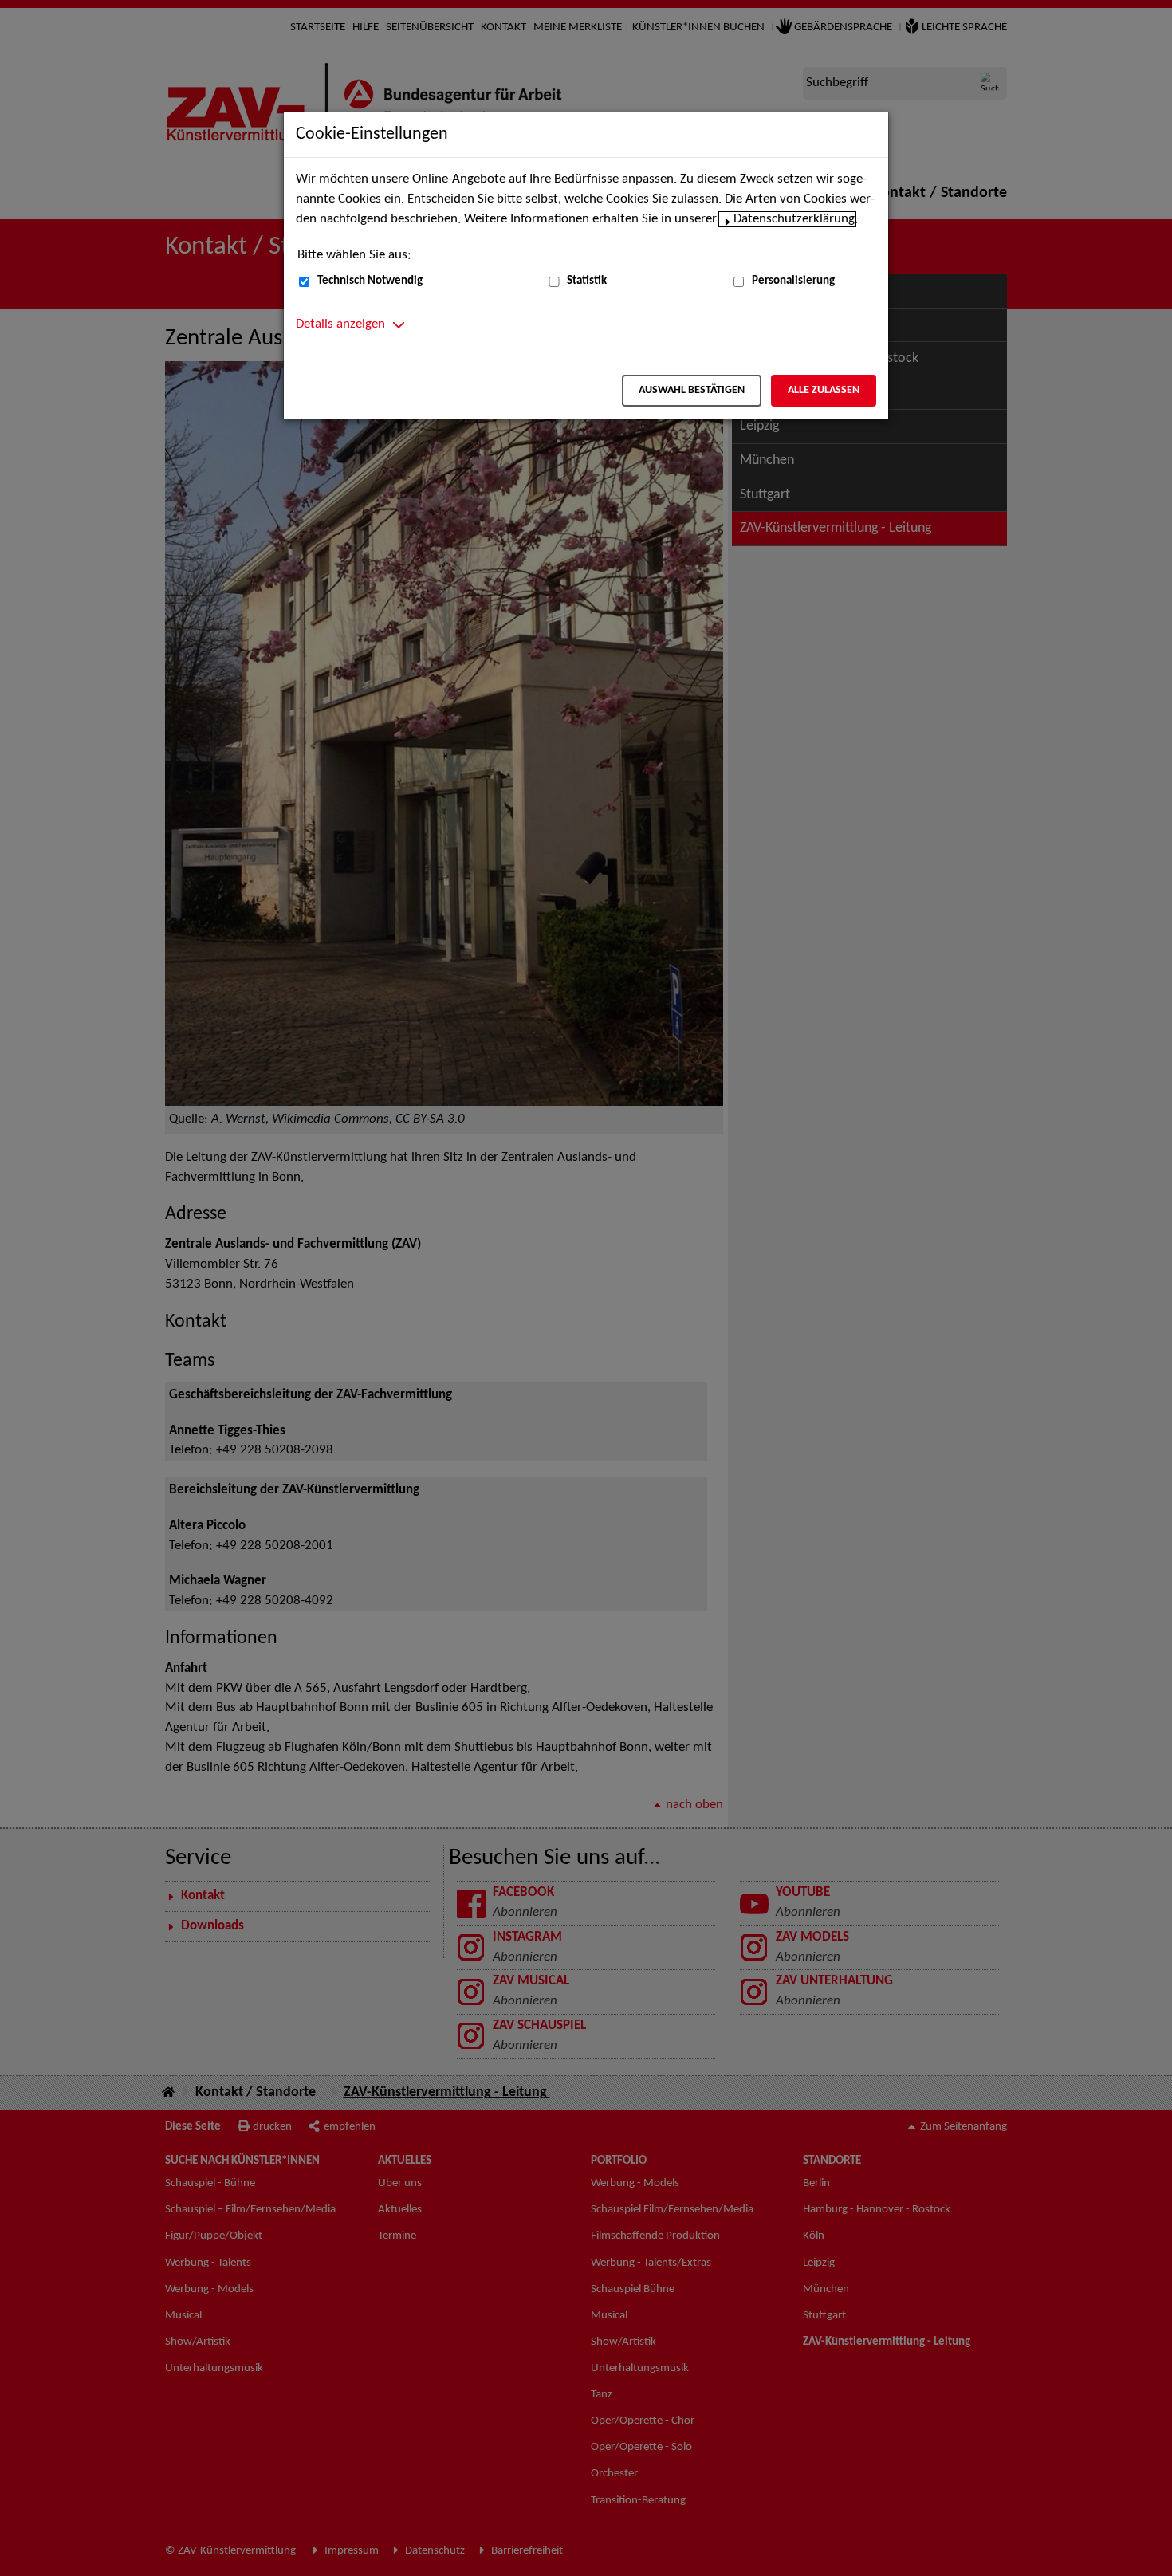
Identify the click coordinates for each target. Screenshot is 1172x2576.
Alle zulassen (824, 390)
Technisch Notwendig (370, 281)
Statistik (587, 281)
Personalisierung (793, 281)
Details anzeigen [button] (340, 324)
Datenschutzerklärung (794, 219)
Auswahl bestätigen (692, 390)
